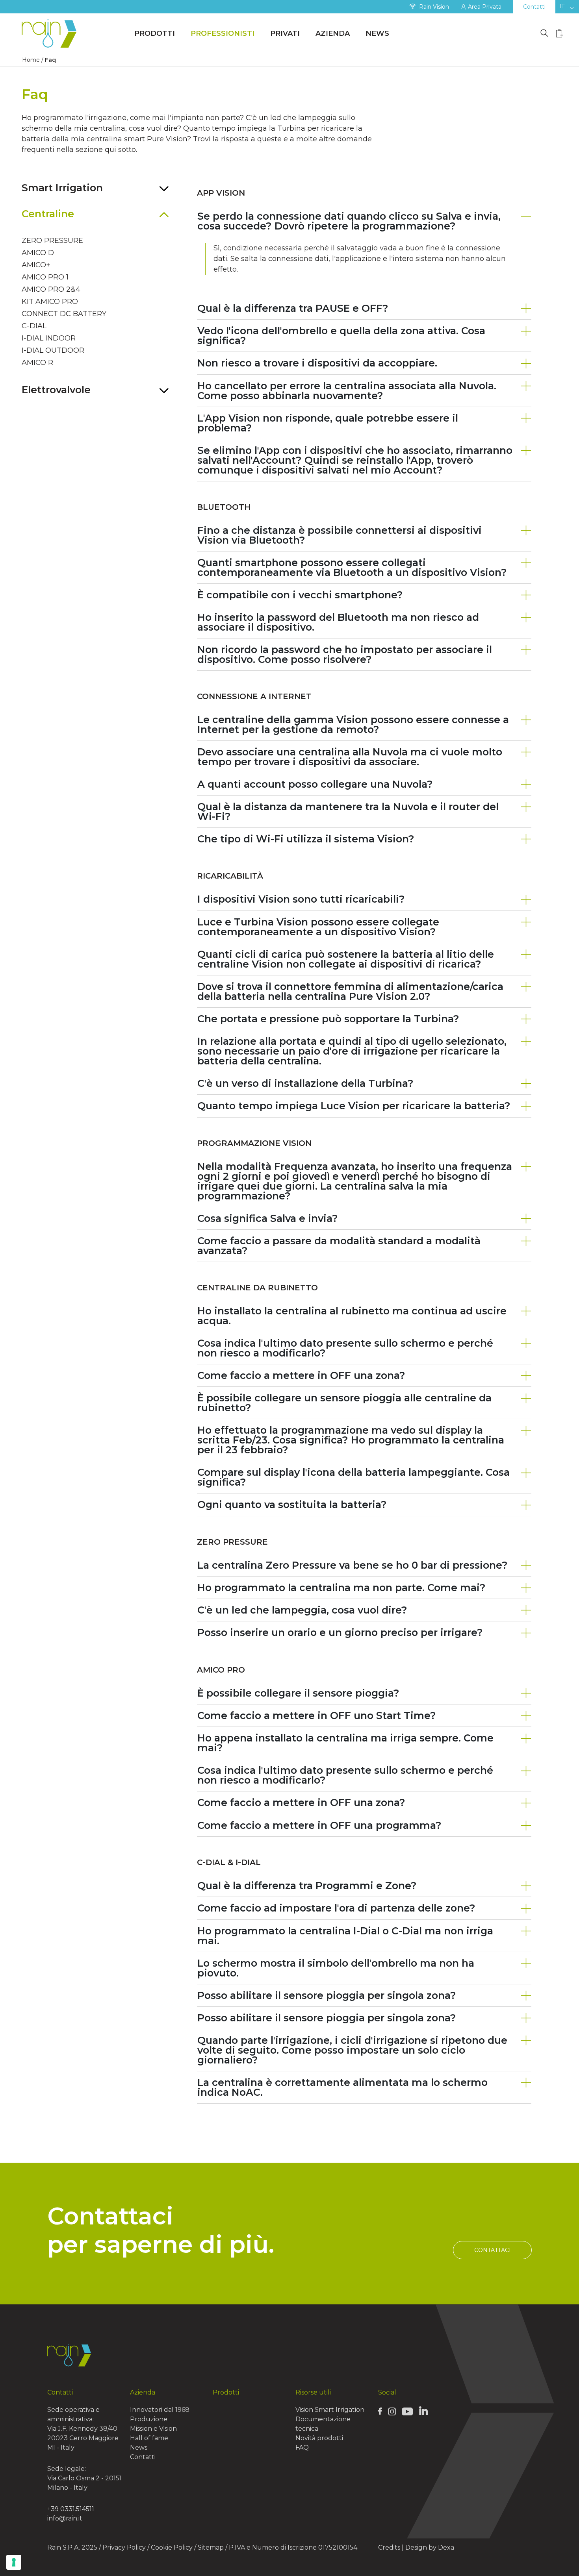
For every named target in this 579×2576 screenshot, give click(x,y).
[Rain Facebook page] (380, 2411)
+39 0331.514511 (71, 2509)
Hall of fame (149, 2438)
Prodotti (155, 33)
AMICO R (37, 363)
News (377, 33)
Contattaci (493, 2250)
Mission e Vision (153, 2429)
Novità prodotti (319, 2438)
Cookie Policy (172, 2547)
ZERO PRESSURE (52, 241)
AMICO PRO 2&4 (51, 289)
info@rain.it (65, 2518)
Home (31, 60)
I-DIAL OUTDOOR (53, 350)
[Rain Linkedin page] (423, 2411)
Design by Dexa (430, 2547)
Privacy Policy (124, 2547)
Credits (389, 2547)
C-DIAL (34, 326)
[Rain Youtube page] (407, 2411)
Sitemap (211, 2547)
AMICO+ (36, 265)
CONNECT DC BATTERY (64, 314)
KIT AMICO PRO (50, 302)
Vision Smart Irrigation (330, 2410)
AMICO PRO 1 (45, 277)
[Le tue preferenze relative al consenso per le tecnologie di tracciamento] (14, 2562)
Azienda (333, 33)
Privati (285, 33)
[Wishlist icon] (560, 33)
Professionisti (223, 33)
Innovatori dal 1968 (160, 2410)
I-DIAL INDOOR (49, 338)
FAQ (302, 2447)
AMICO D (38, 253)
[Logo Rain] (51, 34)
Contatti (534, 7)
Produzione (149, 2419)
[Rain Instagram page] (392, 2411)
